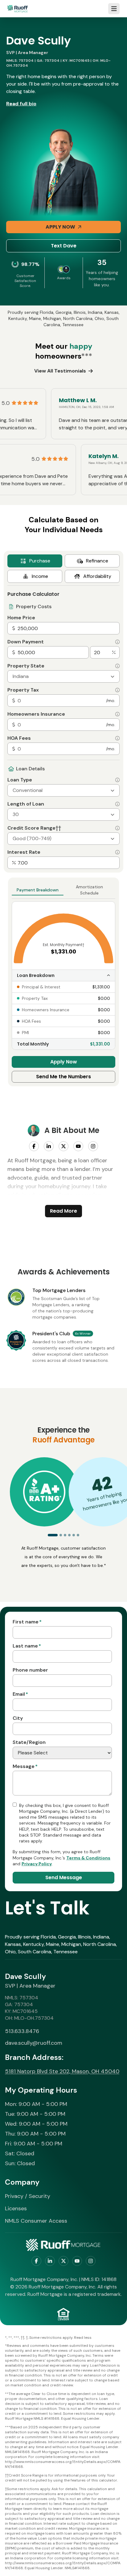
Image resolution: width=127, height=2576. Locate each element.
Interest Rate (24, 852)
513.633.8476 (22, 2031)
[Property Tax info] (117, 690)
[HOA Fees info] (117, 738)
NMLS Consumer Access (36, 2221)
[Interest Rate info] (117, 852)
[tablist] (63, 569)
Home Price (21, 618)
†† (58, 828)
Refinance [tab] (97, 561)
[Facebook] (34, 1146)
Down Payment (26, 642)
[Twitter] (63, 1146)
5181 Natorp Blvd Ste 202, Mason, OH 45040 (62, 2071)
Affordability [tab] (97, 576)
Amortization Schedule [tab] (89, 890)
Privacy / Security (28, 2196)
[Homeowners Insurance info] (117, 714)
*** (87, 356)
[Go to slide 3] (65, 1535)
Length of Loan (26, 804)
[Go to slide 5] (74, 1535)
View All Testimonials (60, 371)
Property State (26, 666)
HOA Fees (19, 738)
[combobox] (63, 676)
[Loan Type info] (117, 780)
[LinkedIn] (49, 1146)
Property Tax (23, 690)
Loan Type (20, 780)
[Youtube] (78, 1146)
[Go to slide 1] (53, 1535)
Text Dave (64, 246)
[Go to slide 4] (69, 1535)
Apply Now (60, 227)
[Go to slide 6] (78, 1535)
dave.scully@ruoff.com (34, 2043)
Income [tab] (40, 576)
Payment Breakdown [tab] (38, 890)
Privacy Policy (37, 1864)
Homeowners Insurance (36, 714)
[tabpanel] (63, 727)
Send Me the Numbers (63, 1077)
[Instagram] (93, 1146)
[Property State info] (117, 666)
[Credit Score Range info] (117, 828)
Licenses (16, 2208)
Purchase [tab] (40, 561)
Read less (83, 2338)
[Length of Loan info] (117, 804)
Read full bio (21, 104)
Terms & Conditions (88, 1858)
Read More (63, 1211)
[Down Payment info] (117, 642)
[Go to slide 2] (61, 1535)
